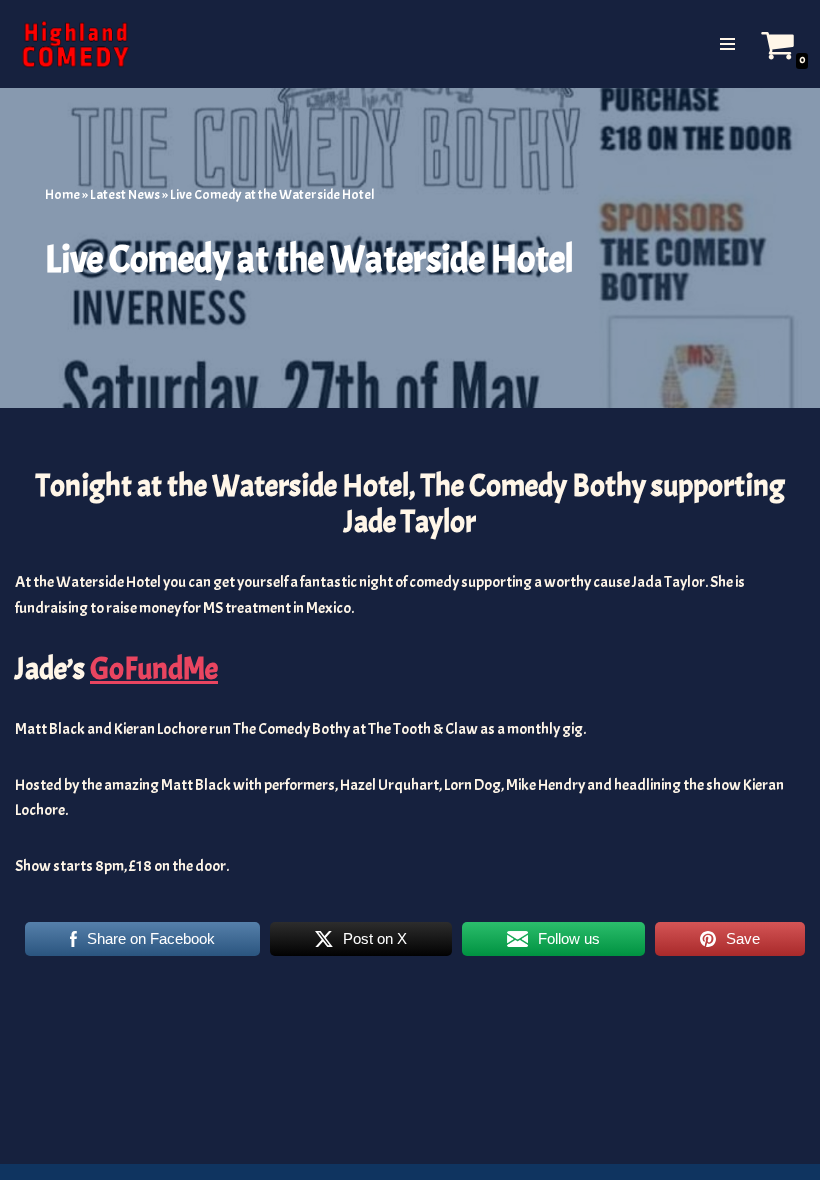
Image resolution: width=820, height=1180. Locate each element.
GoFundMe (154, 669)
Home (62, 194)
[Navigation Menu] (727, 44)
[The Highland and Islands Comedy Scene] (75, 44)
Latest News (125, 194)
